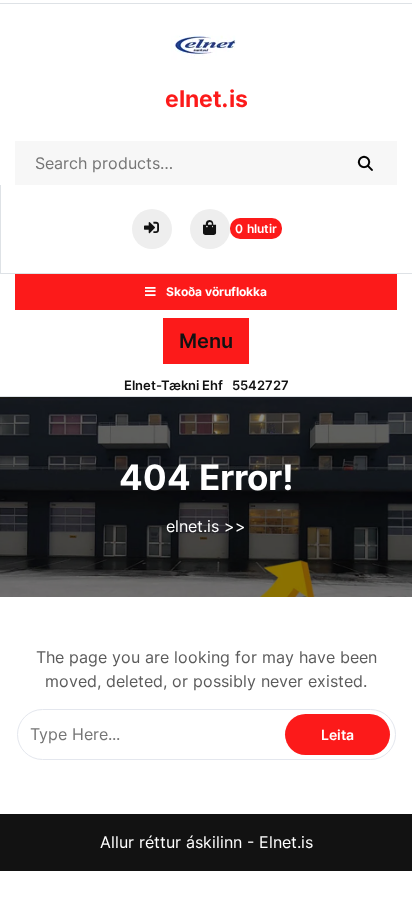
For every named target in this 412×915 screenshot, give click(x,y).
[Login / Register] (156, 227)
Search (364, 163)
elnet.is (206, 99)
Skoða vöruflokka (216, 291)
